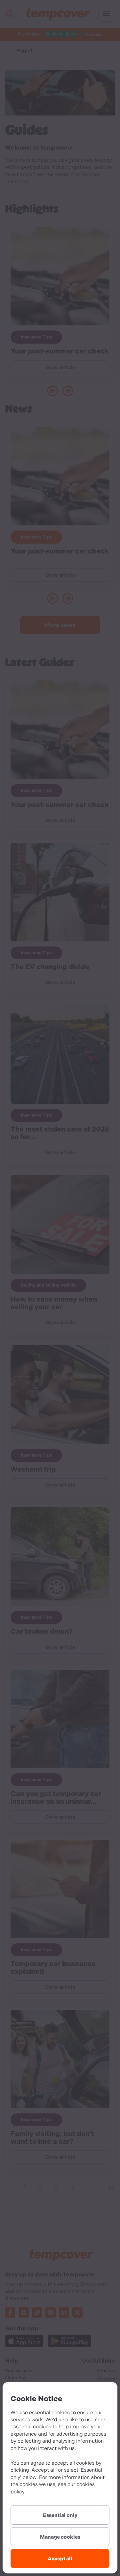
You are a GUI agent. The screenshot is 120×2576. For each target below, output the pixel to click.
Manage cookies (60, 2537)
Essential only (60, 2515)
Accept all (60, 2559)
